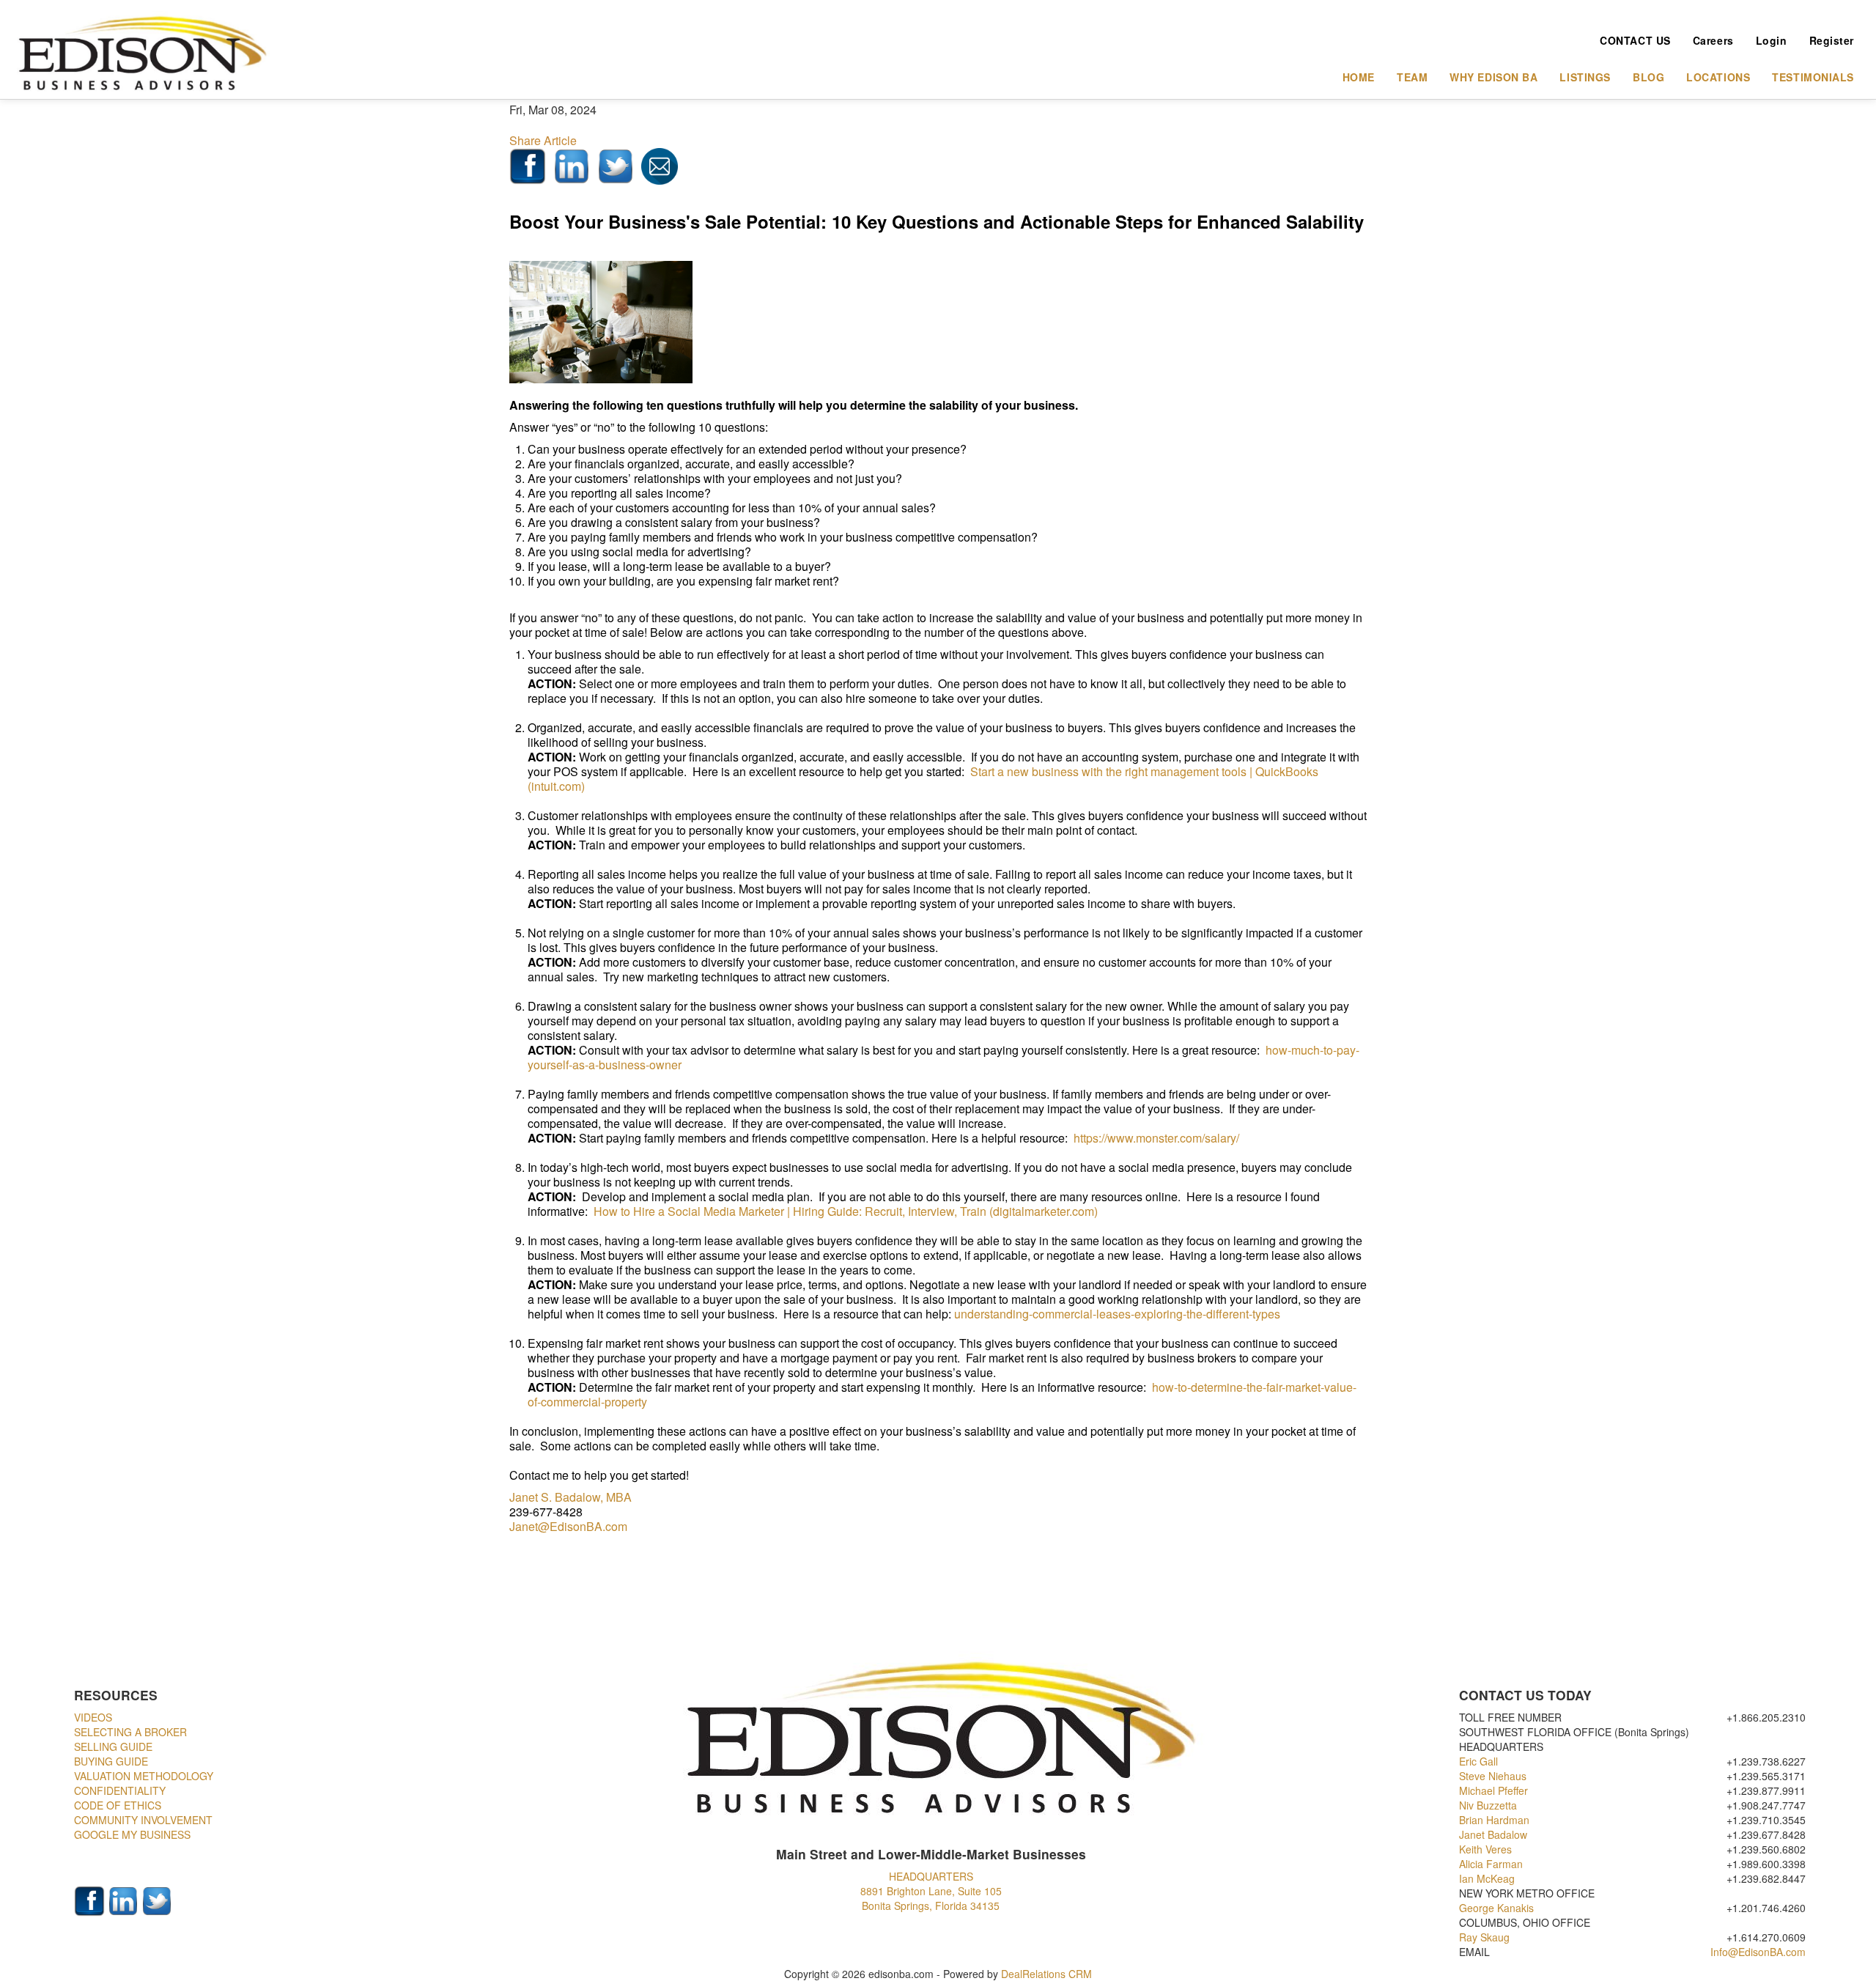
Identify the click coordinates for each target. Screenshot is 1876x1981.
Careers (1713, 40)
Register (1832, 40)
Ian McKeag (1488, 1878)
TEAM (1412, 77)
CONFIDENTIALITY (120, 1790)
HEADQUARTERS (931, 1876)
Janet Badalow (1495, 1834)
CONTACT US (1635, 40)
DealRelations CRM (1046, 1974)
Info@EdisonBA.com (1758, 1952)
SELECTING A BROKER (130, 1732)
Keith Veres (1487, 1849)
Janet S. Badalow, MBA (570, 1497)
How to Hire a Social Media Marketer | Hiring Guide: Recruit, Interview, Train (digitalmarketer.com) (846, 1211)
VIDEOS (93, 1717)
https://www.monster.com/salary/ (1156, 1138)
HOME (1359, 77)
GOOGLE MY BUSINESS (132, 1834)
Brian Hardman (1496, 1820)
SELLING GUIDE (113, 1746)
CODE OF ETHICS (118, 1805)
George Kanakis (1496, 1908)
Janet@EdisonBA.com (568, 1526)
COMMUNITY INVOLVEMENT (143, 1820)
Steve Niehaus (1494, 1776)
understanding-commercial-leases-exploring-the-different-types (1117, 1314)
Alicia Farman (1492, 1864)
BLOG (1648, 77)
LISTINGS (1585, 77)
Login (1772, 40)
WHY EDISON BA (1493, 77)
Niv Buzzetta (1489, 1805)
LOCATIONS (1718, 77)
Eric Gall (1480, 1761)
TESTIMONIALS (1813, 77)
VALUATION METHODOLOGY (144, 1776)
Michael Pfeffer (1495, 1790)
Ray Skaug (1484, 1937)
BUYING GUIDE (111, 1761)
